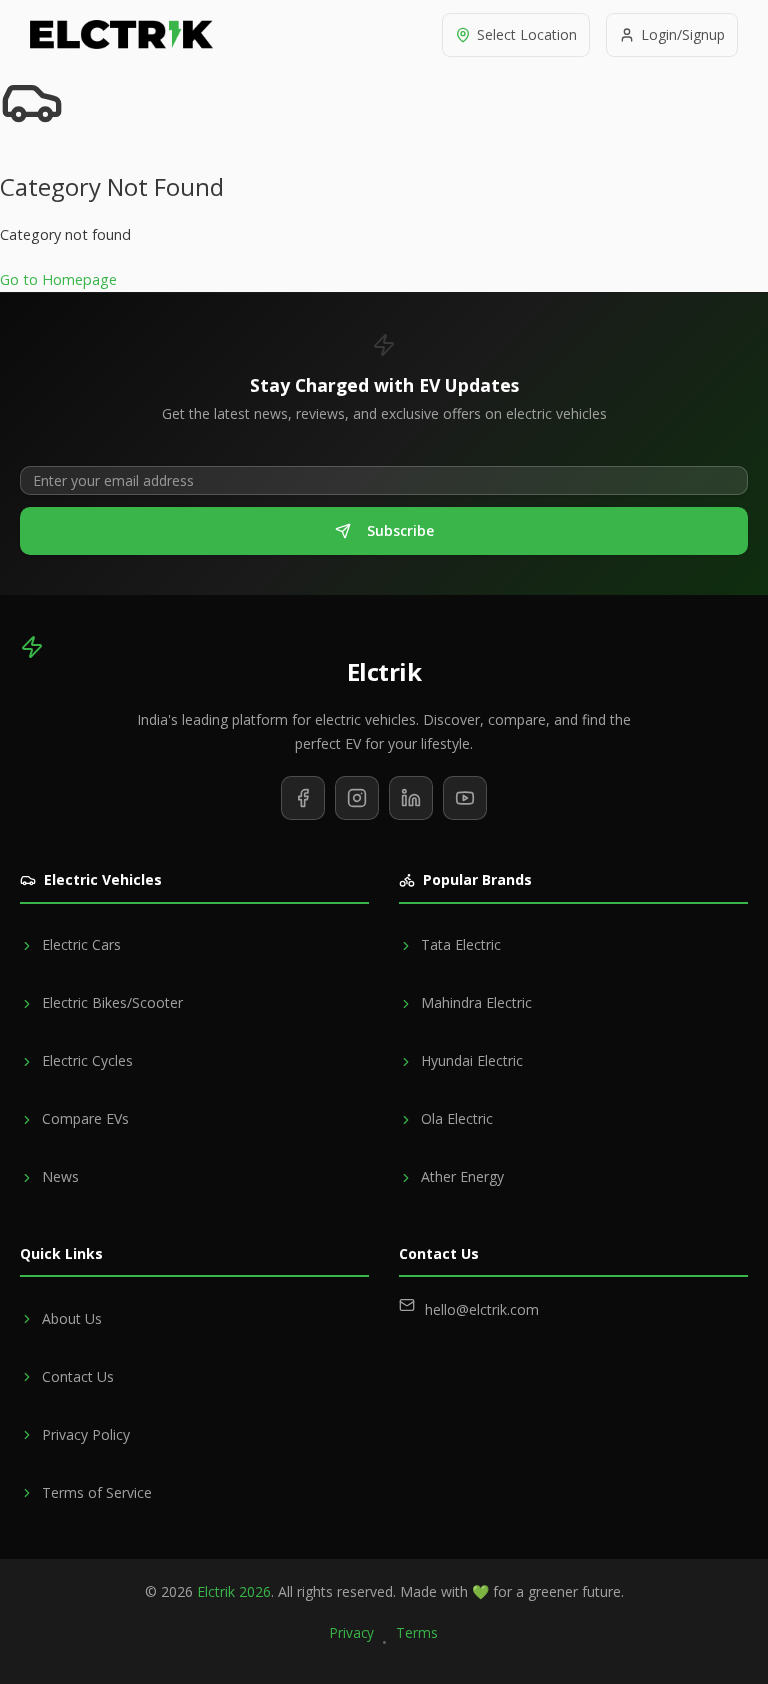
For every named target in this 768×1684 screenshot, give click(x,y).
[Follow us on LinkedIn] (411, 798)
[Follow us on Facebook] (303, 798)
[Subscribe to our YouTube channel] (465, 798)
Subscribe (400, 530)
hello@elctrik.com (482, 1309)
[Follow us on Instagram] (357, 798)
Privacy (352, 1632)
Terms (417, 1632)
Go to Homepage (58, 279)
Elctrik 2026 (234, 1591)
